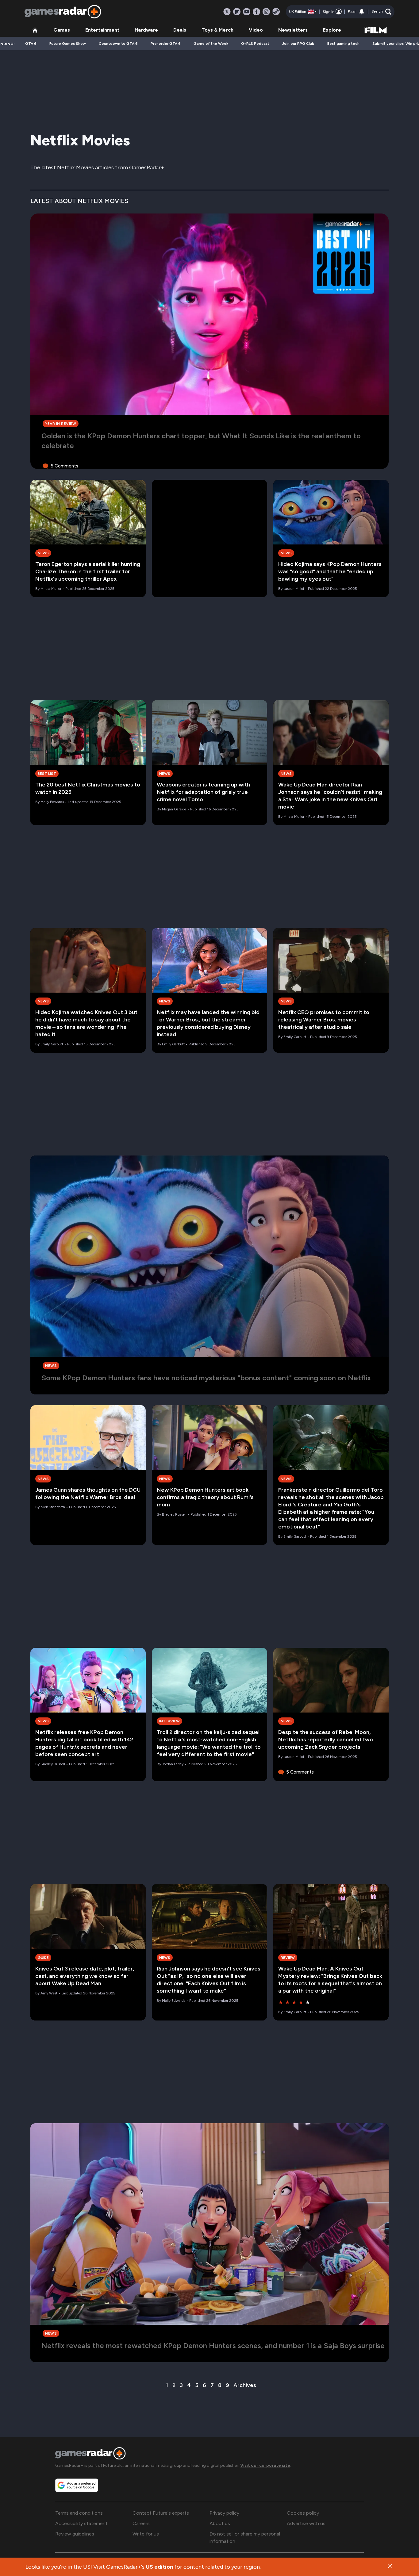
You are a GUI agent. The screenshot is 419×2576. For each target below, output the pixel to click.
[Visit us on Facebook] (256, 12)
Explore (332, 30)
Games (62, 30)
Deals (180, 30)
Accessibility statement (81, 2523)
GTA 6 (31, 44)
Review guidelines (75, 2534)
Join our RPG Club (298, 44)
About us (220, 2523)
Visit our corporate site (265, 2465)
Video (256, 30)
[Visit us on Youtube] (247, 12)
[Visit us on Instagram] (266, 12)
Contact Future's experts (161, 2513)
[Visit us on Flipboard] (237, 12)
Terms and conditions (79, 2513)
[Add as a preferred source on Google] (77, 2485)
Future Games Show (68, 44)
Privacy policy (224, 2513)
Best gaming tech (343, 44)
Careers (141, 2523)
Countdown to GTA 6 (118, 44)
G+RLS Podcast (255, 44)
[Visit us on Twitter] (227, 12)
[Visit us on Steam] (276, 12)
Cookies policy (303, 2513)
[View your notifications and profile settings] (362, 12)
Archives (245, 2385)
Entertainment (102, 30)
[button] (381, 12)
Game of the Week (211, 44)
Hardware (146, 30)
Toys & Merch (217, 30)
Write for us (146, 2534)
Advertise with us (306, 2523)
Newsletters (293, 30)
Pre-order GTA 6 (166, 44)
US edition (159, 2567)
